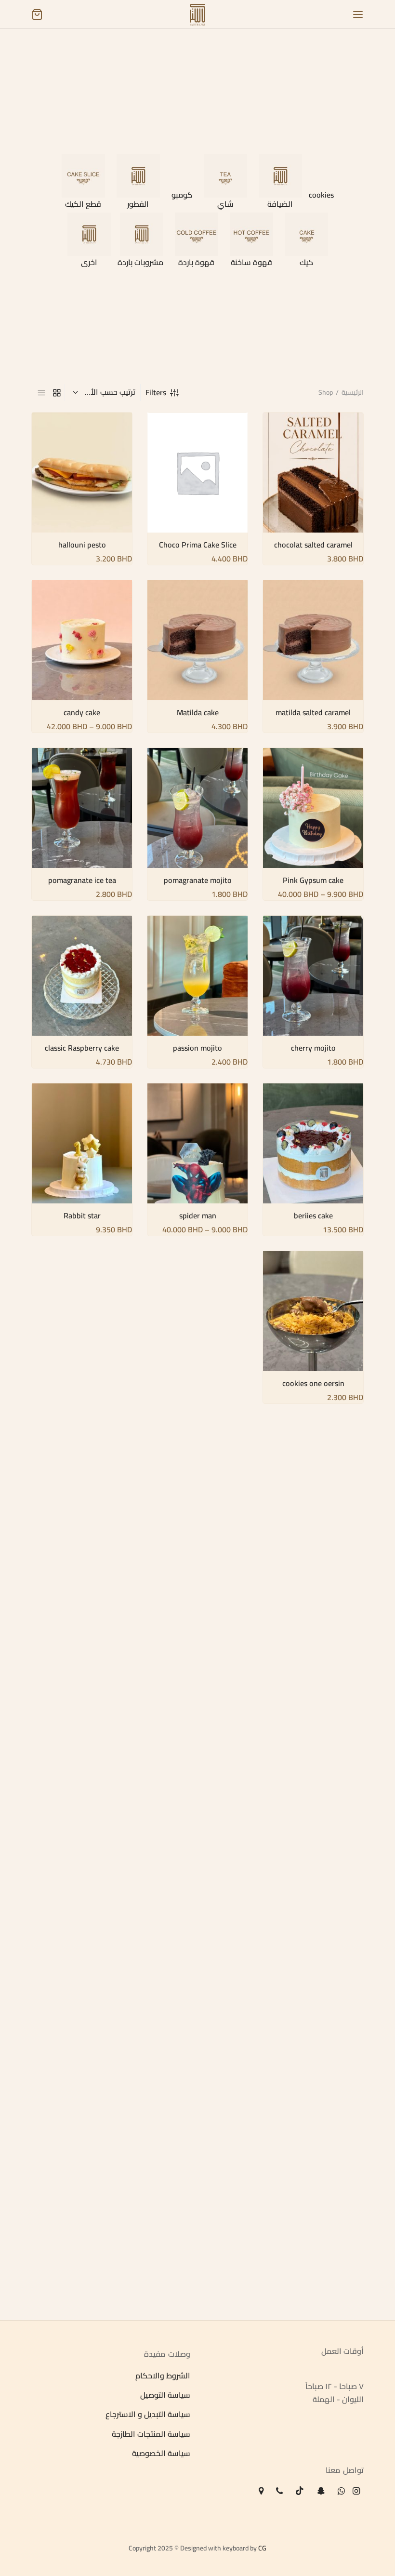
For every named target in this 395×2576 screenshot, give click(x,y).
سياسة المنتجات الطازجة (151, 2434)
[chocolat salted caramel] (313, 473)
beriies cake (313, 1215)
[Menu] (358, 14)
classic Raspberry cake (82, 1048)
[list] (41, 393)
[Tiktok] (300, 2491)
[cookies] (313, 1503)
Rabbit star (82, 1215)
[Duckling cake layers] (197, 1503)
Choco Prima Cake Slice (198, 545)
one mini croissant (313, 2078)
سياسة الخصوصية (161, 2454)
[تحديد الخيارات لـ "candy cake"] (45, 595)
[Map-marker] (261, 2491)
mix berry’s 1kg (82, 1743)
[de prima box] (82, 2006)
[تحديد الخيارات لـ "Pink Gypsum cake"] (276, 762)
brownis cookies (197, 1407)
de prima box (82, 2078)
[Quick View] (276, 449)
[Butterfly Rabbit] (82, 1503)
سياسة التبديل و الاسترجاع (148, 2415)
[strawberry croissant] (197, 2173)
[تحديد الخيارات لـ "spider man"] (161, 1098)
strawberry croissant (198, 2246)
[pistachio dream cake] (197, 2006)
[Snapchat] (321, 2491)
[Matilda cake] (197, 640)
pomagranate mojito (198, 880)
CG (262, 2548)
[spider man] (197, 1143)
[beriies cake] (313, 1143)
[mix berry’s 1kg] (82, 1671)
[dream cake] (197, 1838)
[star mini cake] (82, 1838)
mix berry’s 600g (313, 1910)
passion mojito (197, 1048)
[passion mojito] (197, 976)
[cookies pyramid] (82, 1335)
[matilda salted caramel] (313, 640)
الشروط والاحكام (163, 2376)
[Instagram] (356, 2491)
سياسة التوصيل (165, 2395)
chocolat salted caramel (313, 545)
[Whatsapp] (341, 2491)
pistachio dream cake (197, 2078)
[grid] (57, 393)
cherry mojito (313, 1048)
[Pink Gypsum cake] (313, 808)
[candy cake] (82, 640)
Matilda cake (198, 712)
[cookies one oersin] (313, 1311)
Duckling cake (313, 1743)
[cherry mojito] (313, 976)
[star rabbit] (197, 1671)
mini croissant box (313, 2246)
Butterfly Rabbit (82, 1575)
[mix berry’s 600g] (313, 1838)
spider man (198, 1215)
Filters (156, 392)
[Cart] (37, 14)
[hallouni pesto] (82, 473)
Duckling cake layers (198, 1575)
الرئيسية (353, 392)
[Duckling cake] (313, 1671)
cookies (313, 1575)
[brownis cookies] (197, 1335)
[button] (276, 427)
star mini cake (82, 1910)
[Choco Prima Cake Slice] (197, 473)
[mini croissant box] (313, 2173)
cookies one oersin (313, 1383)
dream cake (198, 1910)
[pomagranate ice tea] (82, 808)
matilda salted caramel (313, 712)
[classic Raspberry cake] (82, 976)
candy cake (82, 712)
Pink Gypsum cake (313, 880)
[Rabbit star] (82, 1143)
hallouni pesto (82, 545)
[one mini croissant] (313, 2006)
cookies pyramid (82, 1407)
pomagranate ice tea (82, 880)
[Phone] (279, 2491)
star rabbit (198, 1743)
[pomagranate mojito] (197, 808)
